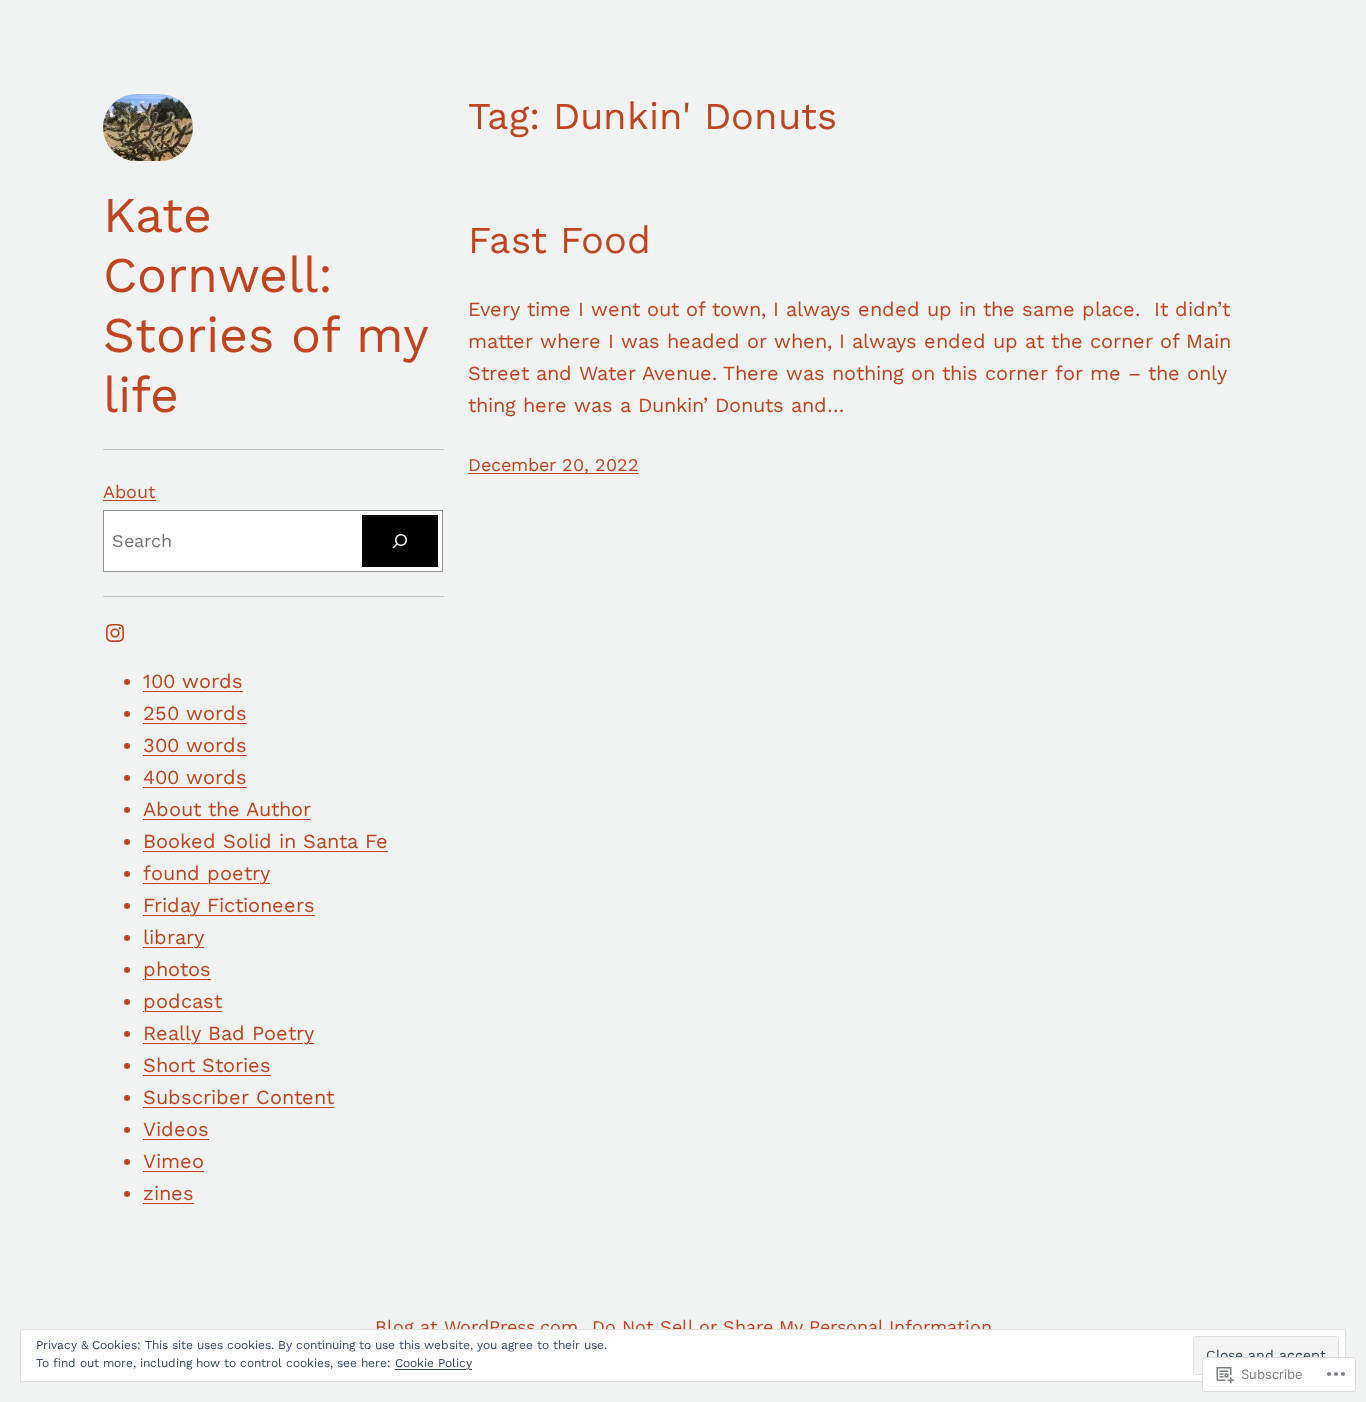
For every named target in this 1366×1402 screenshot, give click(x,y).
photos (177, 969)
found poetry (206, 873)
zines (168, 1193)
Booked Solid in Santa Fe (265, 841)
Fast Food (559, 240)
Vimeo (173, 1161)
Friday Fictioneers (229, 905)
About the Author (227, 809)
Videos (176, 1129)
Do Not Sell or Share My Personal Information (792, 1326)
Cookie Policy (433, 1363)
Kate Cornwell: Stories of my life (265, 304)
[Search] (400, 541)
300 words (195, 745)
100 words (193, 681)
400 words (195, 777)
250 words (195, 713)
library (173, 937)
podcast (182, 1001)
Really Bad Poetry (228, 1033)
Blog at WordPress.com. (479, 1326)
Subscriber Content (238, 1097)
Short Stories (207, 1065)
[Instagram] (115, 633)
